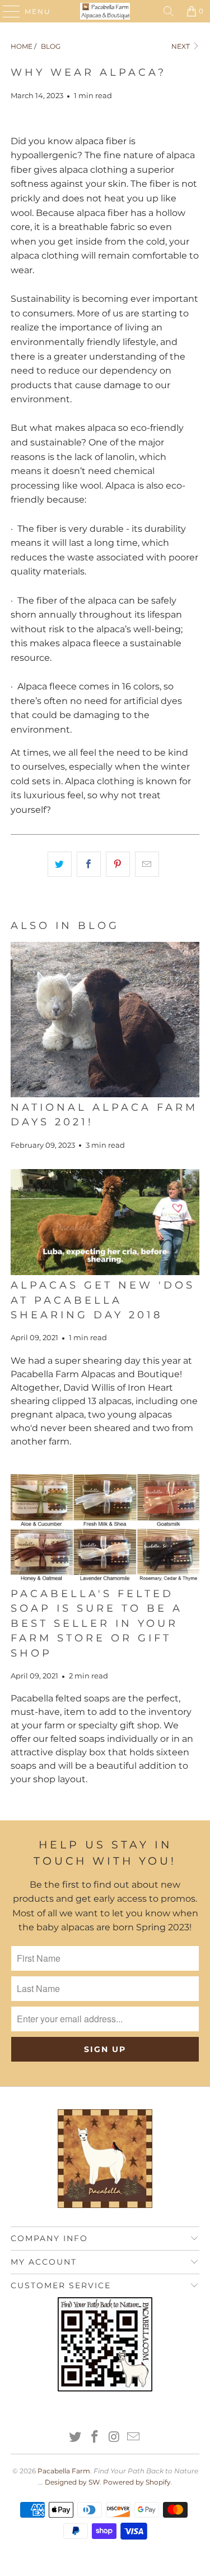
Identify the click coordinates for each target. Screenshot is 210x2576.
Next (181, 46)
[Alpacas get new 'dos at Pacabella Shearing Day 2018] (105, 1222)
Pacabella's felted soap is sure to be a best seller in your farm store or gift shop (97, 1623)
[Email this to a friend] (147, 864)
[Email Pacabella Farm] (134, 2438)
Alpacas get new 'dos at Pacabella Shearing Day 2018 (103, 1300)
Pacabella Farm (64, 2471)
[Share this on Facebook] (89, 864)
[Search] (169, 11)
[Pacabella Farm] (105, 11)
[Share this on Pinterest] (118, 864)
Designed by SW (72, 2482)
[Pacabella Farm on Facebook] (95, 2438)
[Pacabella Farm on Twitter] (76, 2438)
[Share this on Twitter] (60, 864)
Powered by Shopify (137, 2482)
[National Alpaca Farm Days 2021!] (105, 1020)
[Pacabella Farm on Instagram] (114, 2438)
